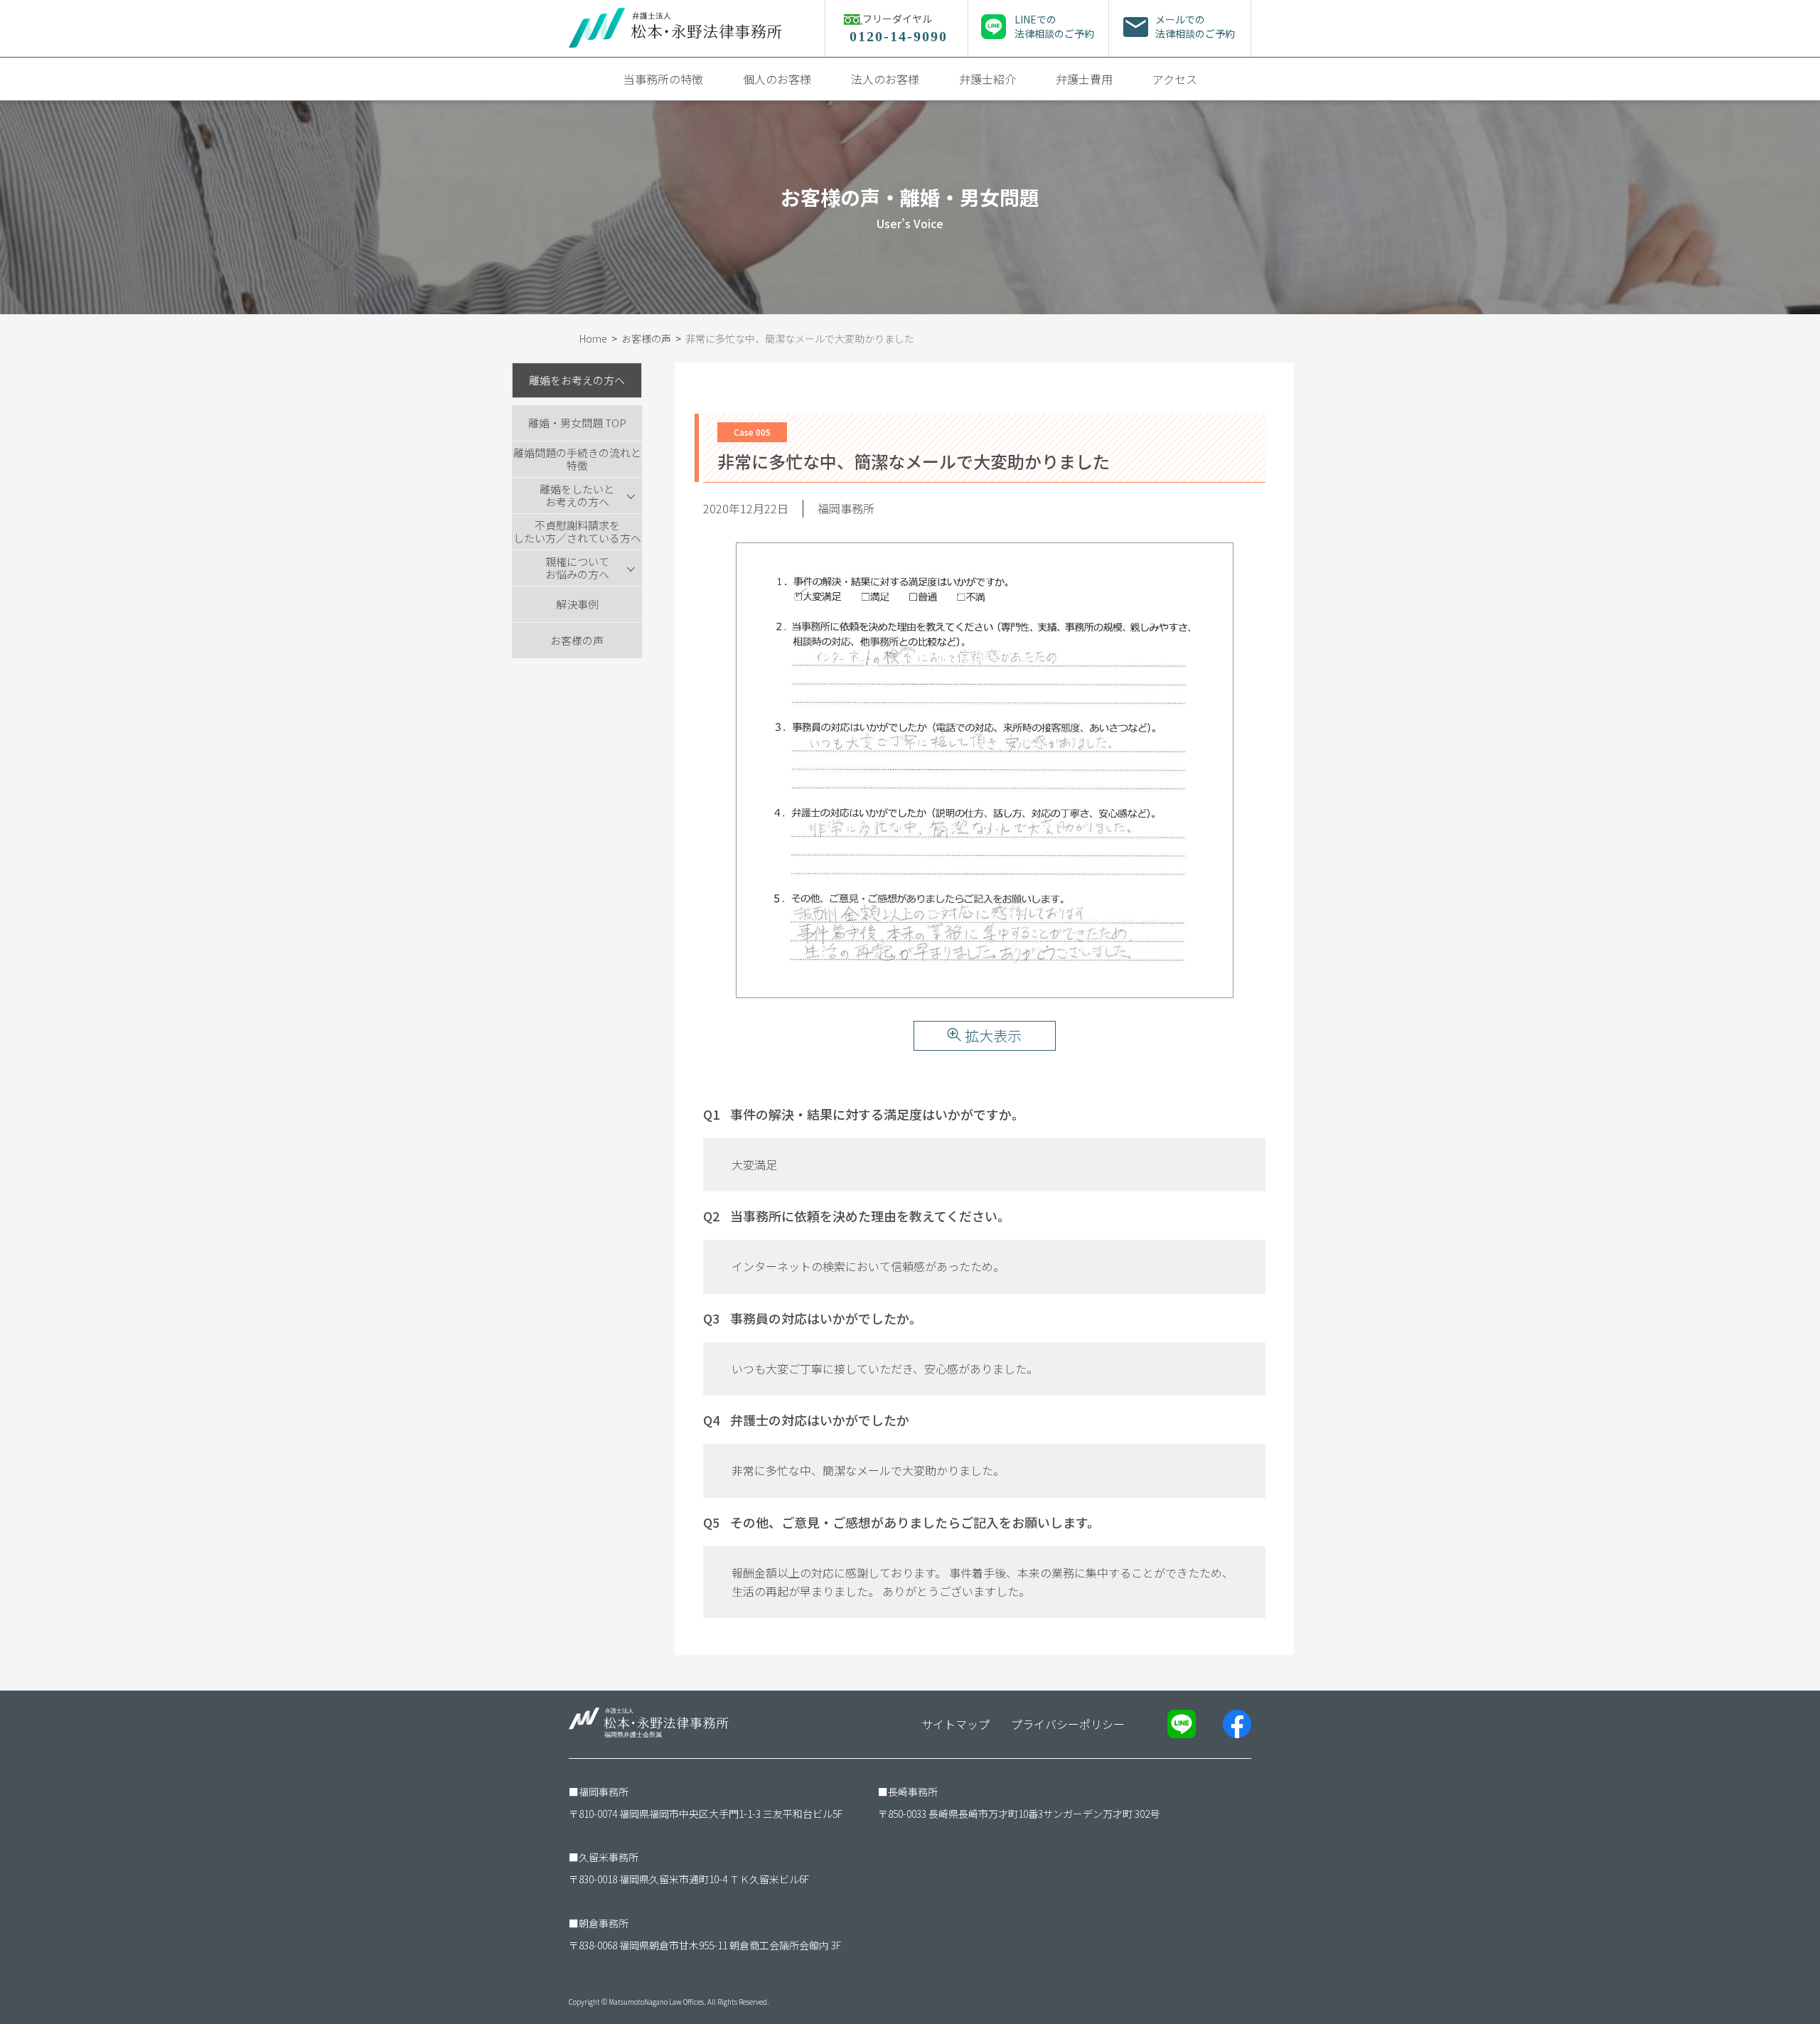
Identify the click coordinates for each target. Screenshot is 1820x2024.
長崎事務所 (913, 1792)
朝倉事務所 (604, 1923)
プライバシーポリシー (1068, 1724)
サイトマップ (955, 1724)
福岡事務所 (604, 1792)
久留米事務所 (609, 1857)
